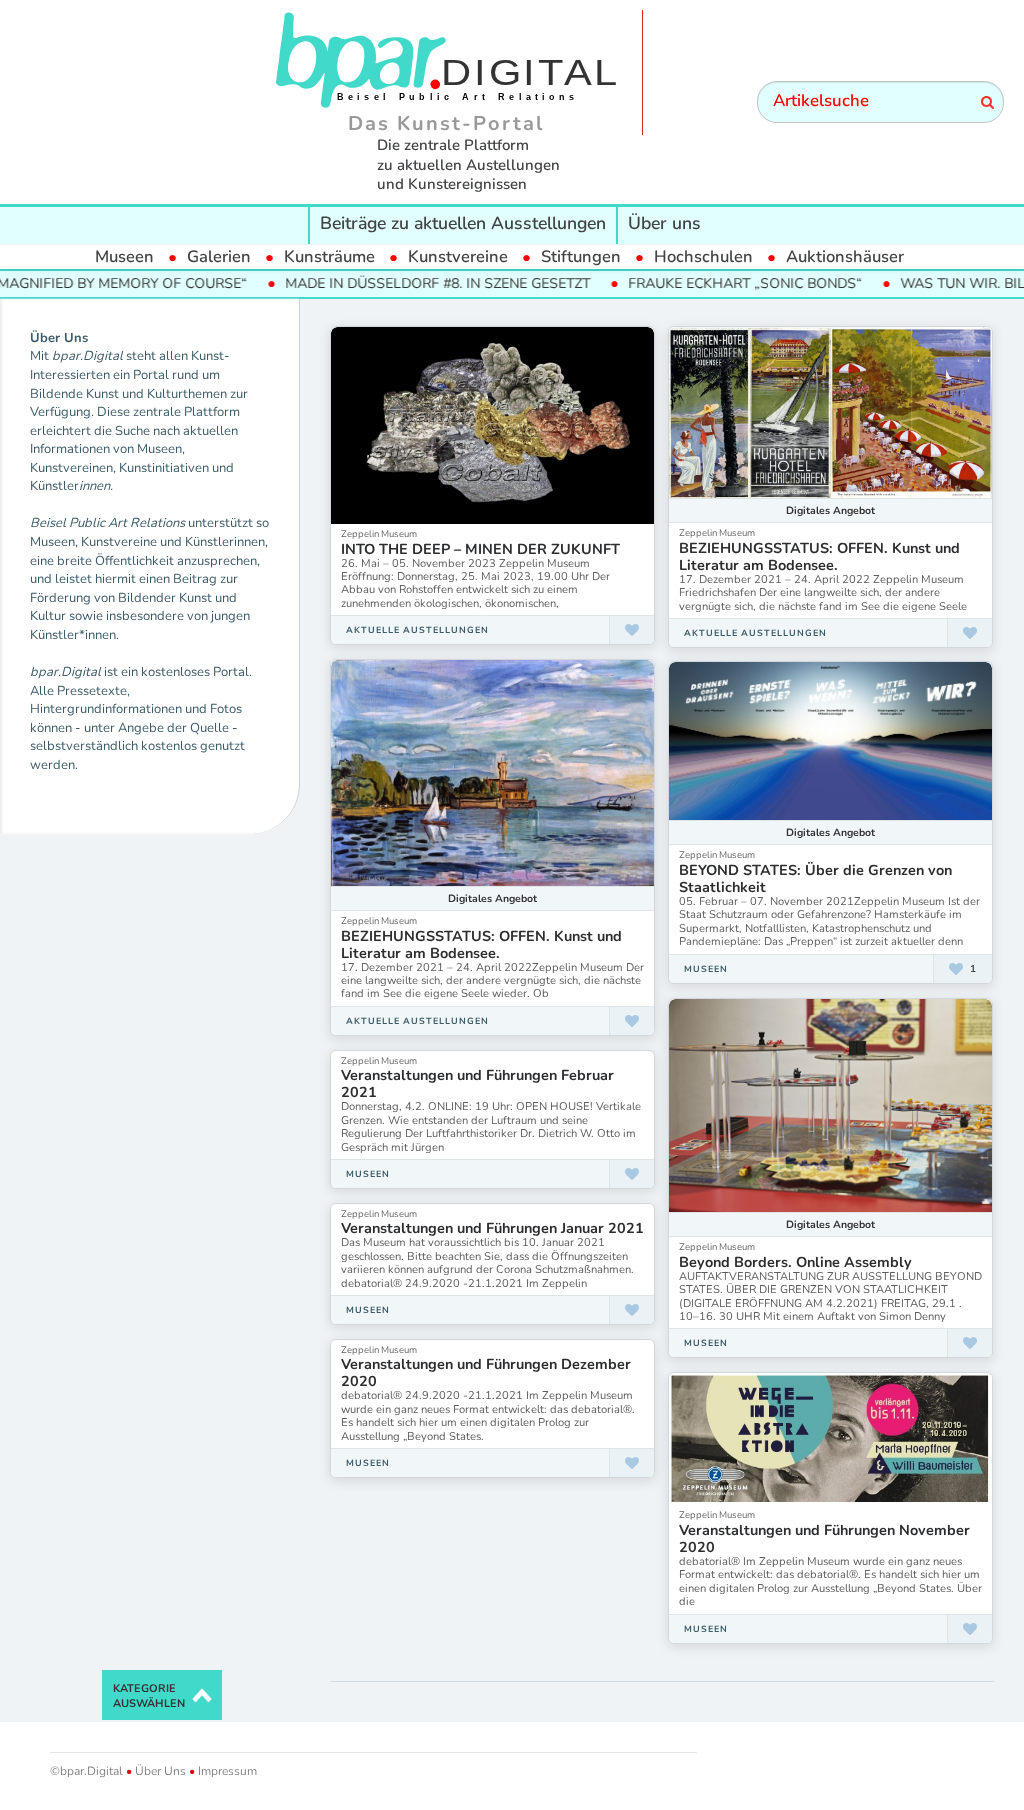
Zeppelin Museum (379, 533)
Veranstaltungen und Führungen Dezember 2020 (486, 1372)
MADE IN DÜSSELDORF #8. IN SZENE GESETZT (392, 283)
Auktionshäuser (845, 256)
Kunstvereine (458, 256)
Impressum (226, 1771)
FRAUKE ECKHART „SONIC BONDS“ (700, 283)
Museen (124, 256)
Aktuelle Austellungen (417, 630)
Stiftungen (581, 256)
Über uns (664, 223)
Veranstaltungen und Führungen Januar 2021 (492, 1228)
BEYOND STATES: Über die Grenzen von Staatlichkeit (815, 878)
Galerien (219, 256)
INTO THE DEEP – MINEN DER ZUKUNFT (480, 549)
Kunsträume (329, 256)
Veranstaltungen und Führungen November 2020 (824, 1538)
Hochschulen (703, 256)
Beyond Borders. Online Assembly (795, 1262)
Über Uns (160, 1771)
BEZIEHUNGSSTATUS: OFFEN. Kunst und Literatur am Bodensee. (819, 556)
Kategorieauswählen (149, 1696)
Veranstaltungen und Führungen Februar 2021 (477, 1083)
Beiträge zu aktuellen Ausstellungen (463, 223)
